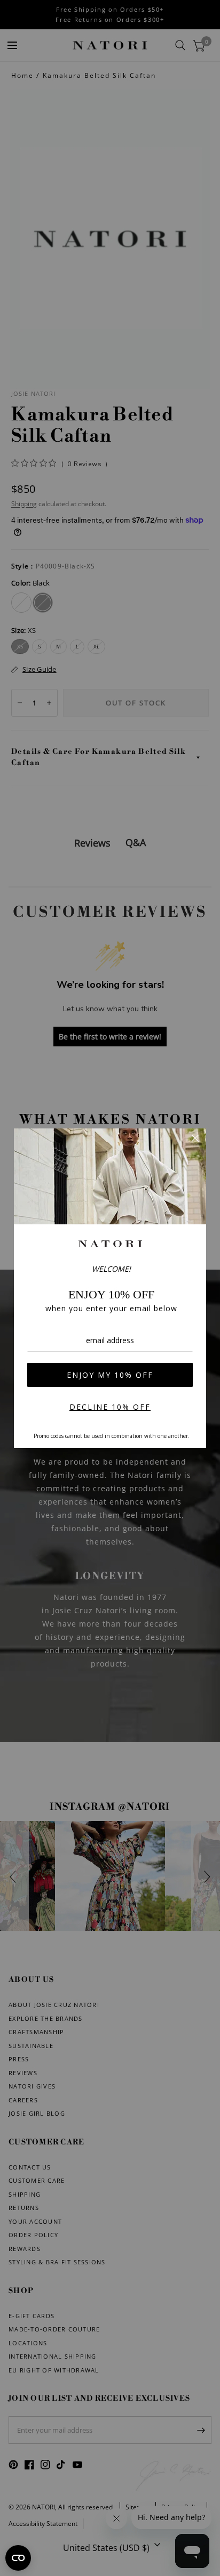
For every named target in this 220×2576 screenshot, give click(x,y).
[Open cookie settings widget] (18, 2558)
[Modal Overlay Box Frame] (110, 1288)
